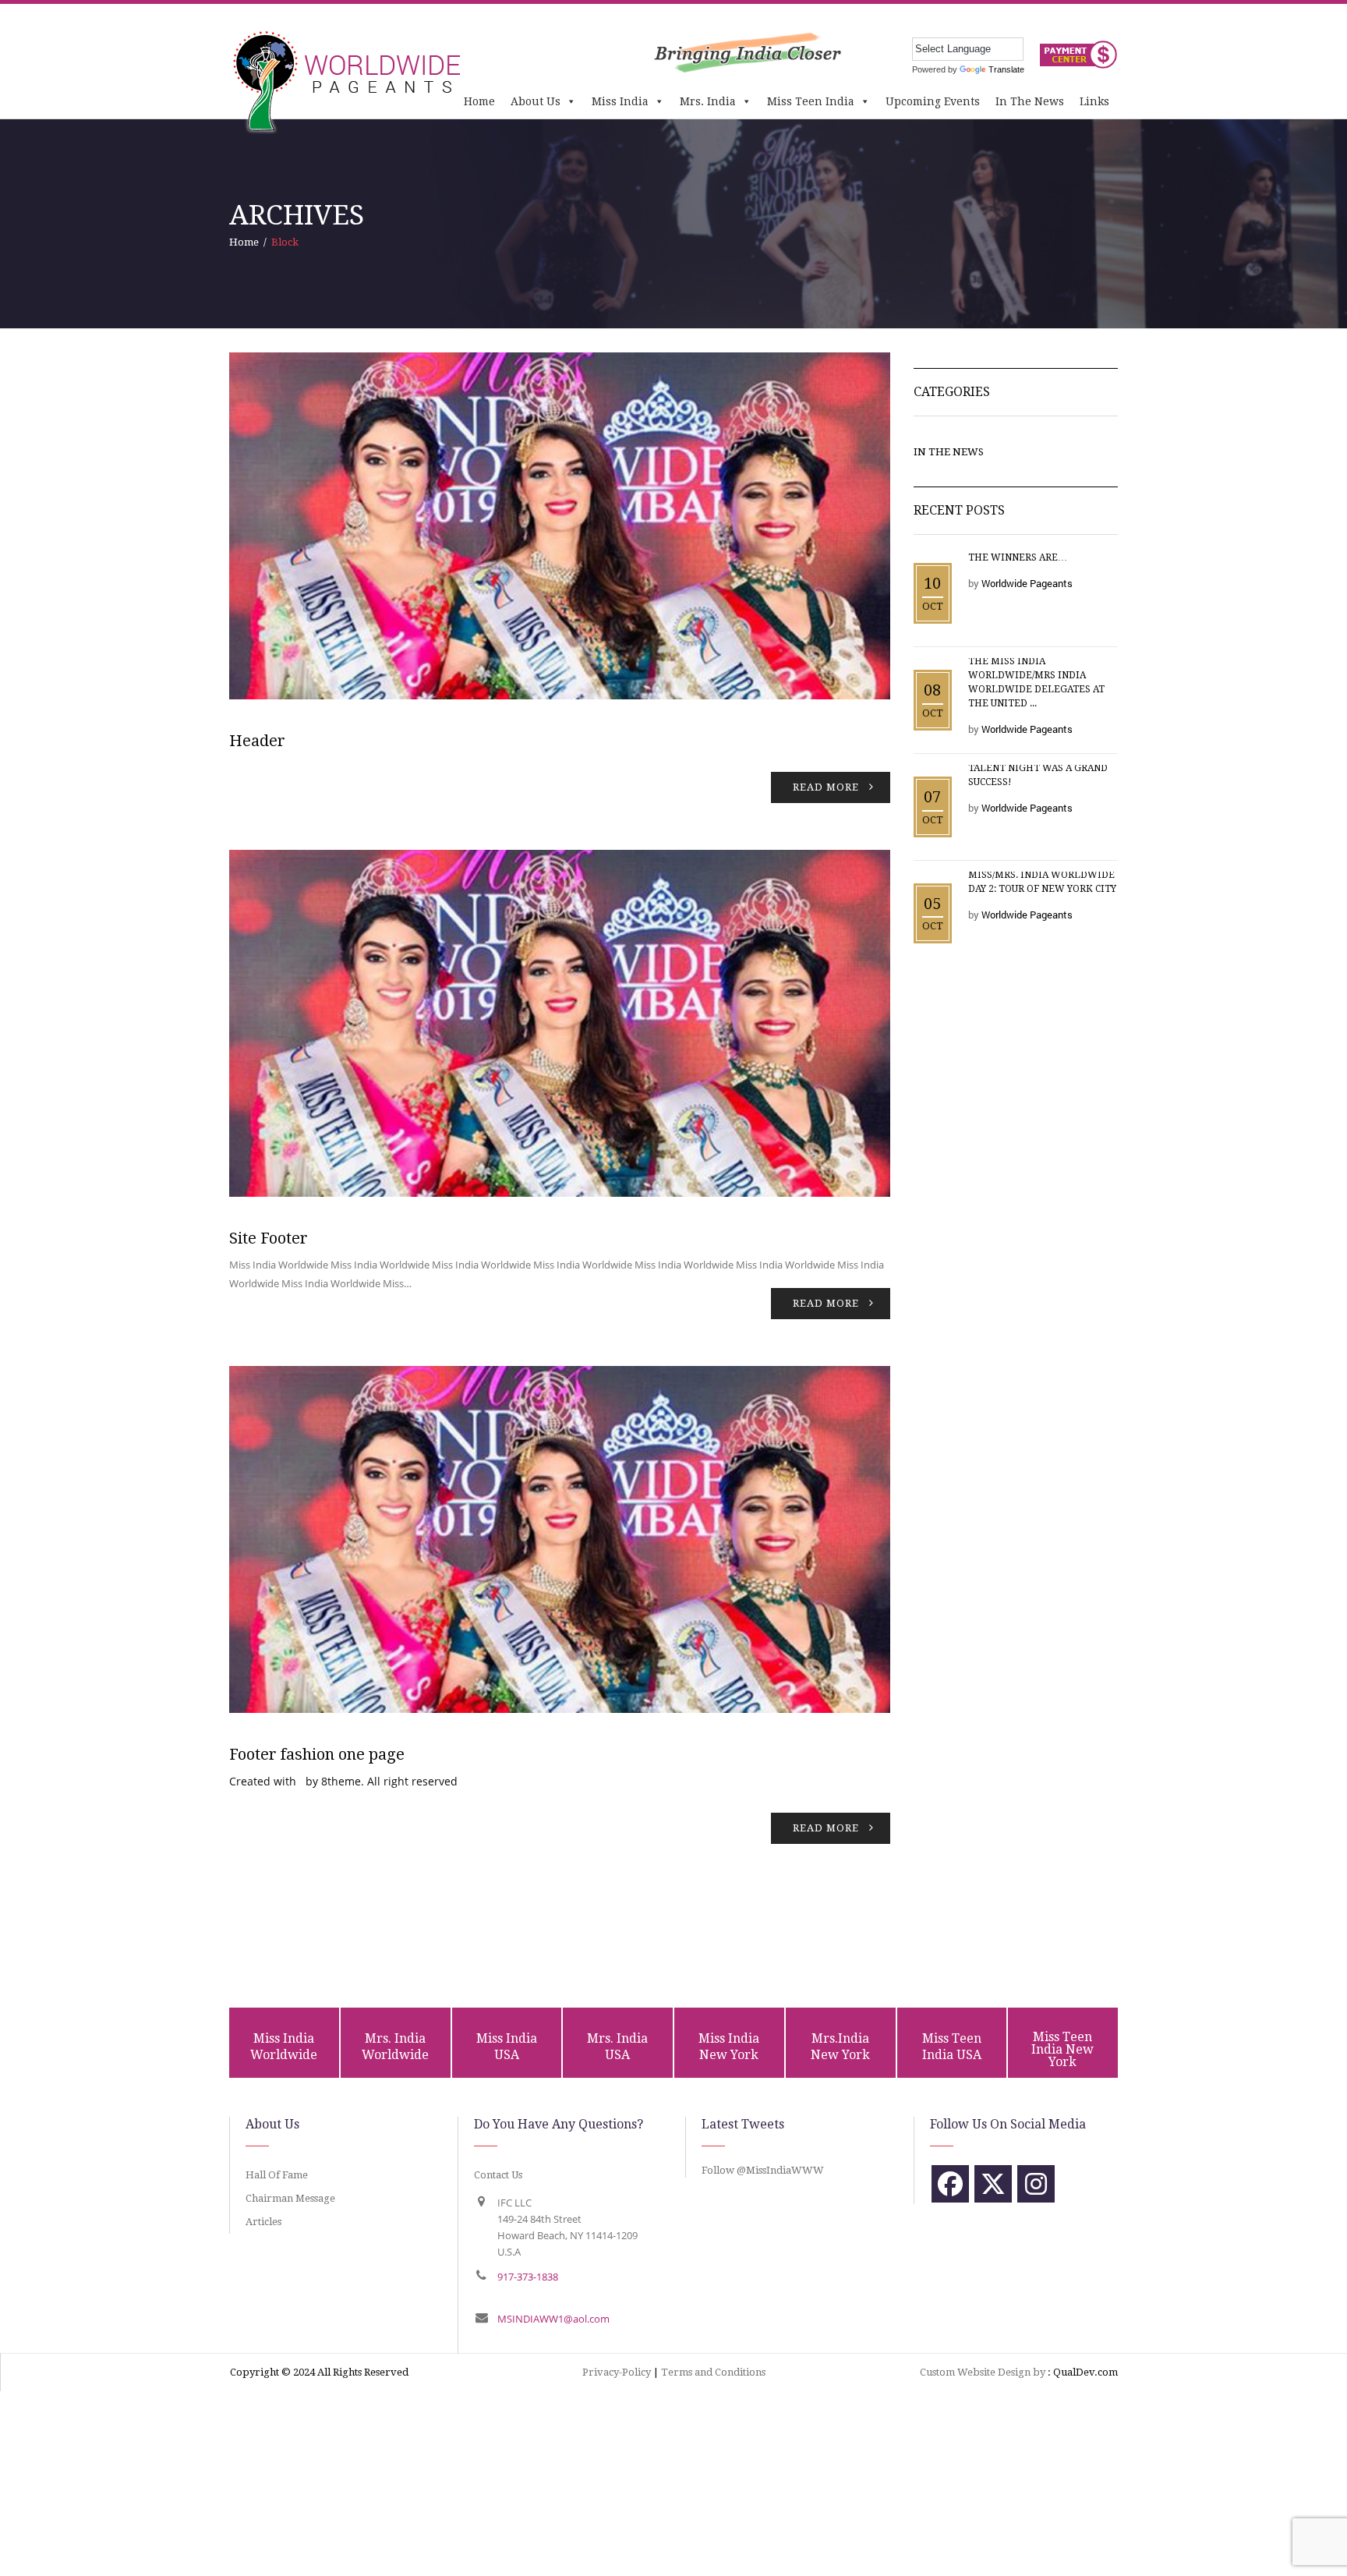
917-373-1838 (528, 2277)
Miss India (620, 101)
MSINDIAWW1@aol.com (553, 2319)
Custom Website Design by (983, 2372)
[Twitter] (993, 2184)
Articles (263, 2222)
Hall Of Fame (277, 2175)
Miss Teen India (811, 101)
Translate (1006, 69)
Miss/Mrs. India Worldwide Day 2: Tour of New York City (1042, 882)
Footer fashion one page (317, 1754)
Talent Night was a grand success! (1038, 775)
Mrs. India (708, 101)
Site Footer (269, 1238)
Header (257, 741)
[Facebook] (950, 2184)
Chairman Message (290, 2198)
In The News (1030, 101)
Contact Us (498, 2175)
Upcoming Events (933, 101)
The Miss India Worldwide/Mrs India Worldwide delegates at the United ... (1036, 682)
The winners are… (1018, 557)
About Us (536, 101)
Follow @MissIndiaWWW (763, 2170)
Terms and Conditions (713, 2372)
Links (1094, 101)
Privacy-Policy (617, 2372)
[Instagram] (1036, 2184)
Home (479, 101)
